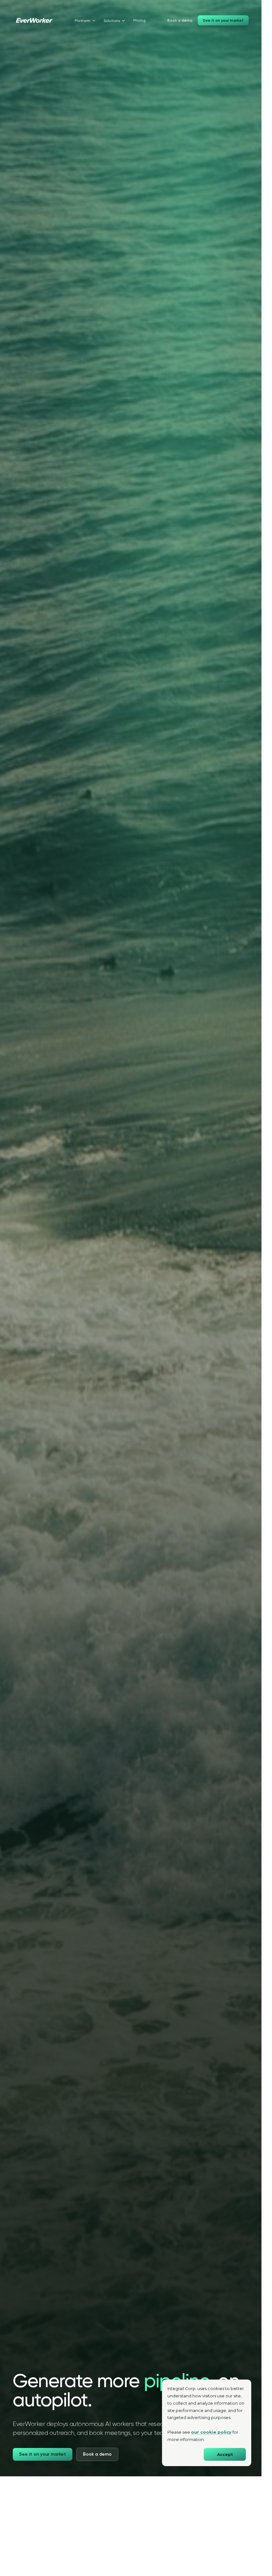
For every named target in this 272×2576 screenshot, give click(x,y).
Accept (225, 2455)
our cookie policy (211, 2432)
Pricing (140, 20)
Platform (82, 21)
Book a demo (180, 20)
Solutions (112, 21)
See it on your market (223, 20)
